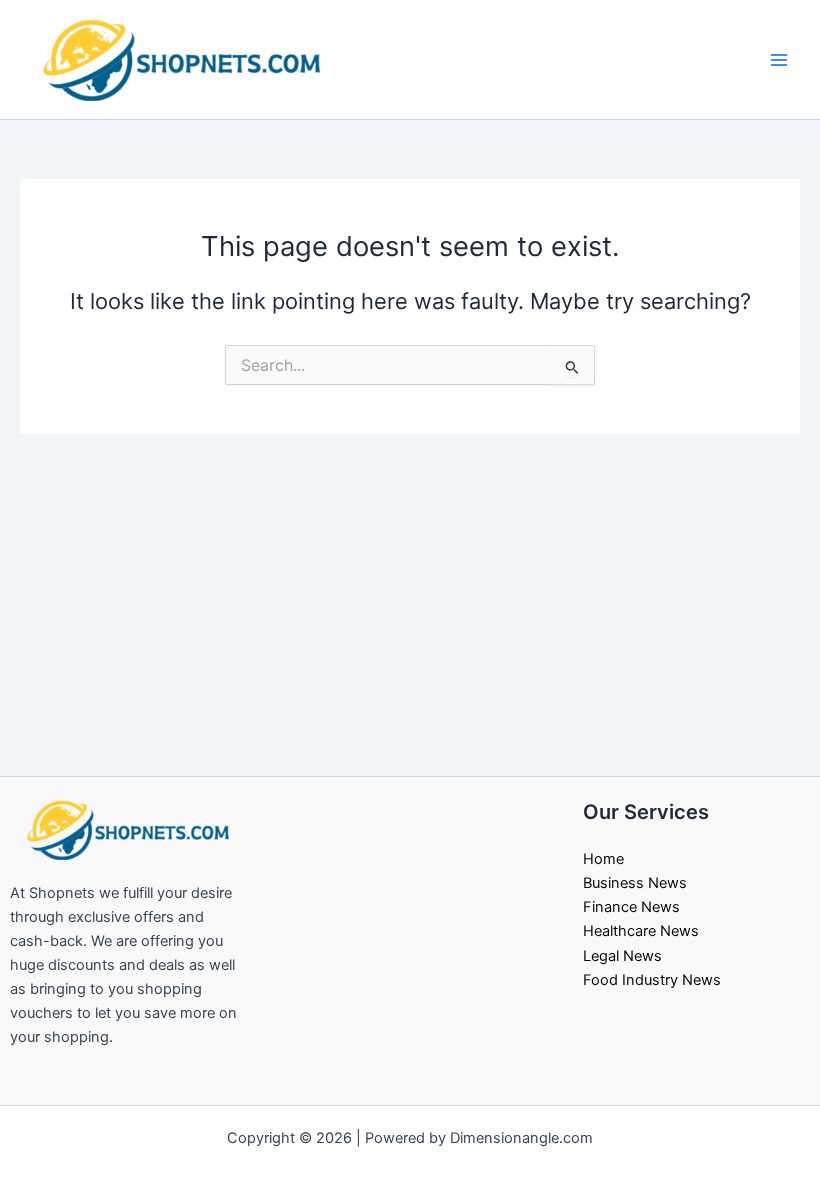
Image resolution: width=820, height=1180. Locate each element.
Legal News (622, 956)
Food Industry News (652, 980)
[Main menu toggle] (779, 60)
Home (603, 859)
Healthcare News (641, 931)
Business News (635, 883)
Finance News (631, 907)
